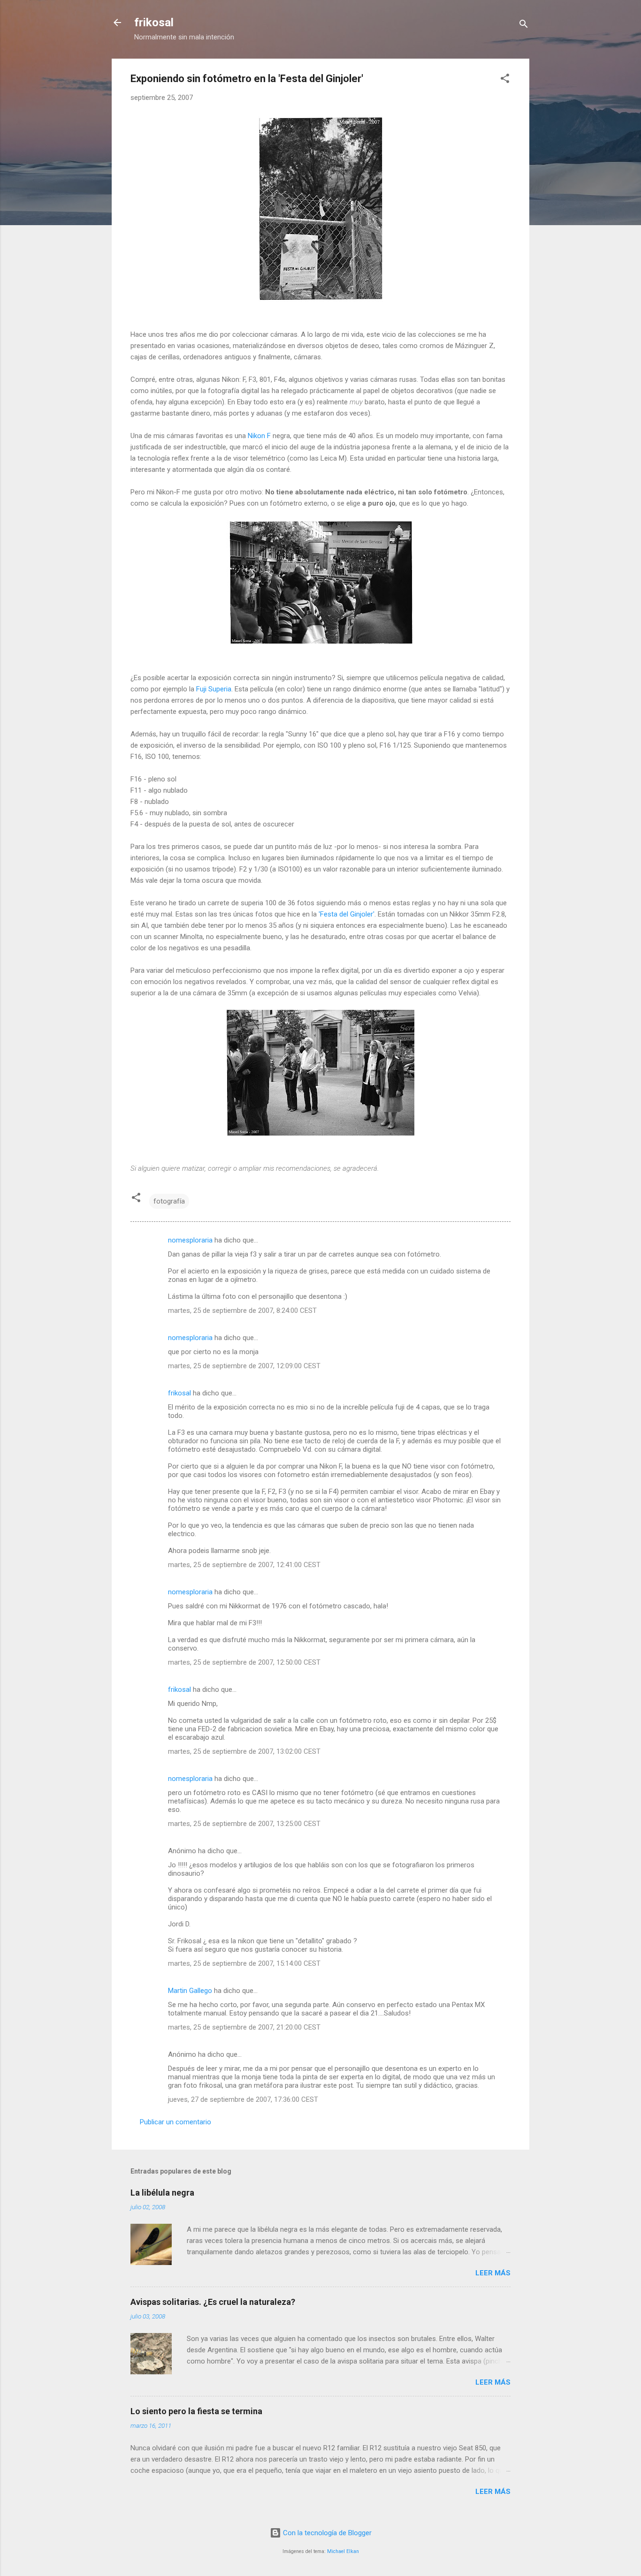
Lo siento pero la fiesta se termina (196, 2411)
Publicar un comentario (176, 2122)
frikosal (154, 23)
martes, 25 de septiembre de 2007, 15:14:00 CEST (244, 1963)
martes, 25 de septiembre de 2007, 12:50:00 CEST (244, 1662)
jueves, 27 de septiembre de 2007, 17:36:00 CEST (243, 2099)
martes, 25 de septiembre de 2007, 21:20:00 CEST (244, 2027)
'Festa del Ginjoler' (347, 914)
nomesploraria (190, 1240)
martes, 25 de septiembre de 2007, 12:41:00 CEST (244, 1565)
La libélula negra (162, 2193)
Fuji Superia (214, 689)
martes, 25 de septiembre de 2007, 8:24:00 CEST (242, 1311)
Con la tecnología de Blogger (326, 2533)
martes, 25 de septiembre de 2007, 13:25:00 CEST (244, 1824)
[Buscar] (524, 26)
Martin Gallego (190, 1991)
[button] (505, 80)
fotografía (169, 1201)
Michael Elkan (343, 2551)
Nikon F (259, 436)
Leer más (493, 2273)
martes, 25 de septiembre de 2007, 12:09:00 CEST (244, 1366)
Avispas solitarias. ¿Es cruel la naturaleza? (213, 2302)
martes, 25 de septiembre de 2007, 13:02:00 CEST (244, 1751)
